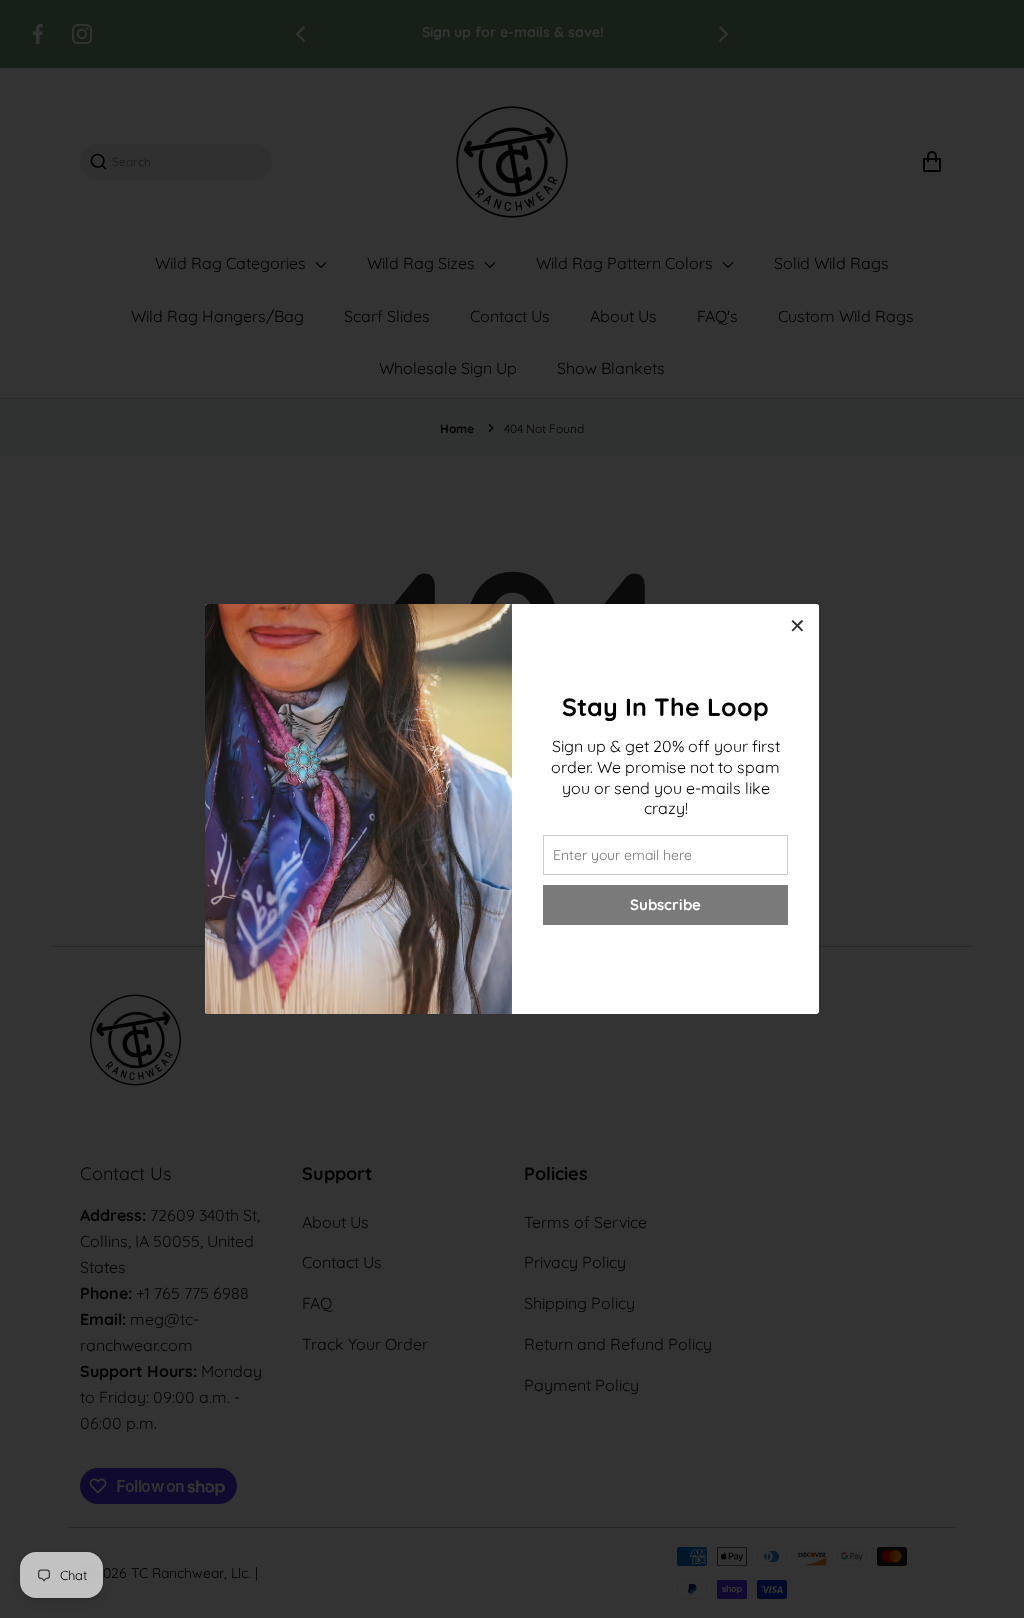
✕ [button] (797, 625)
